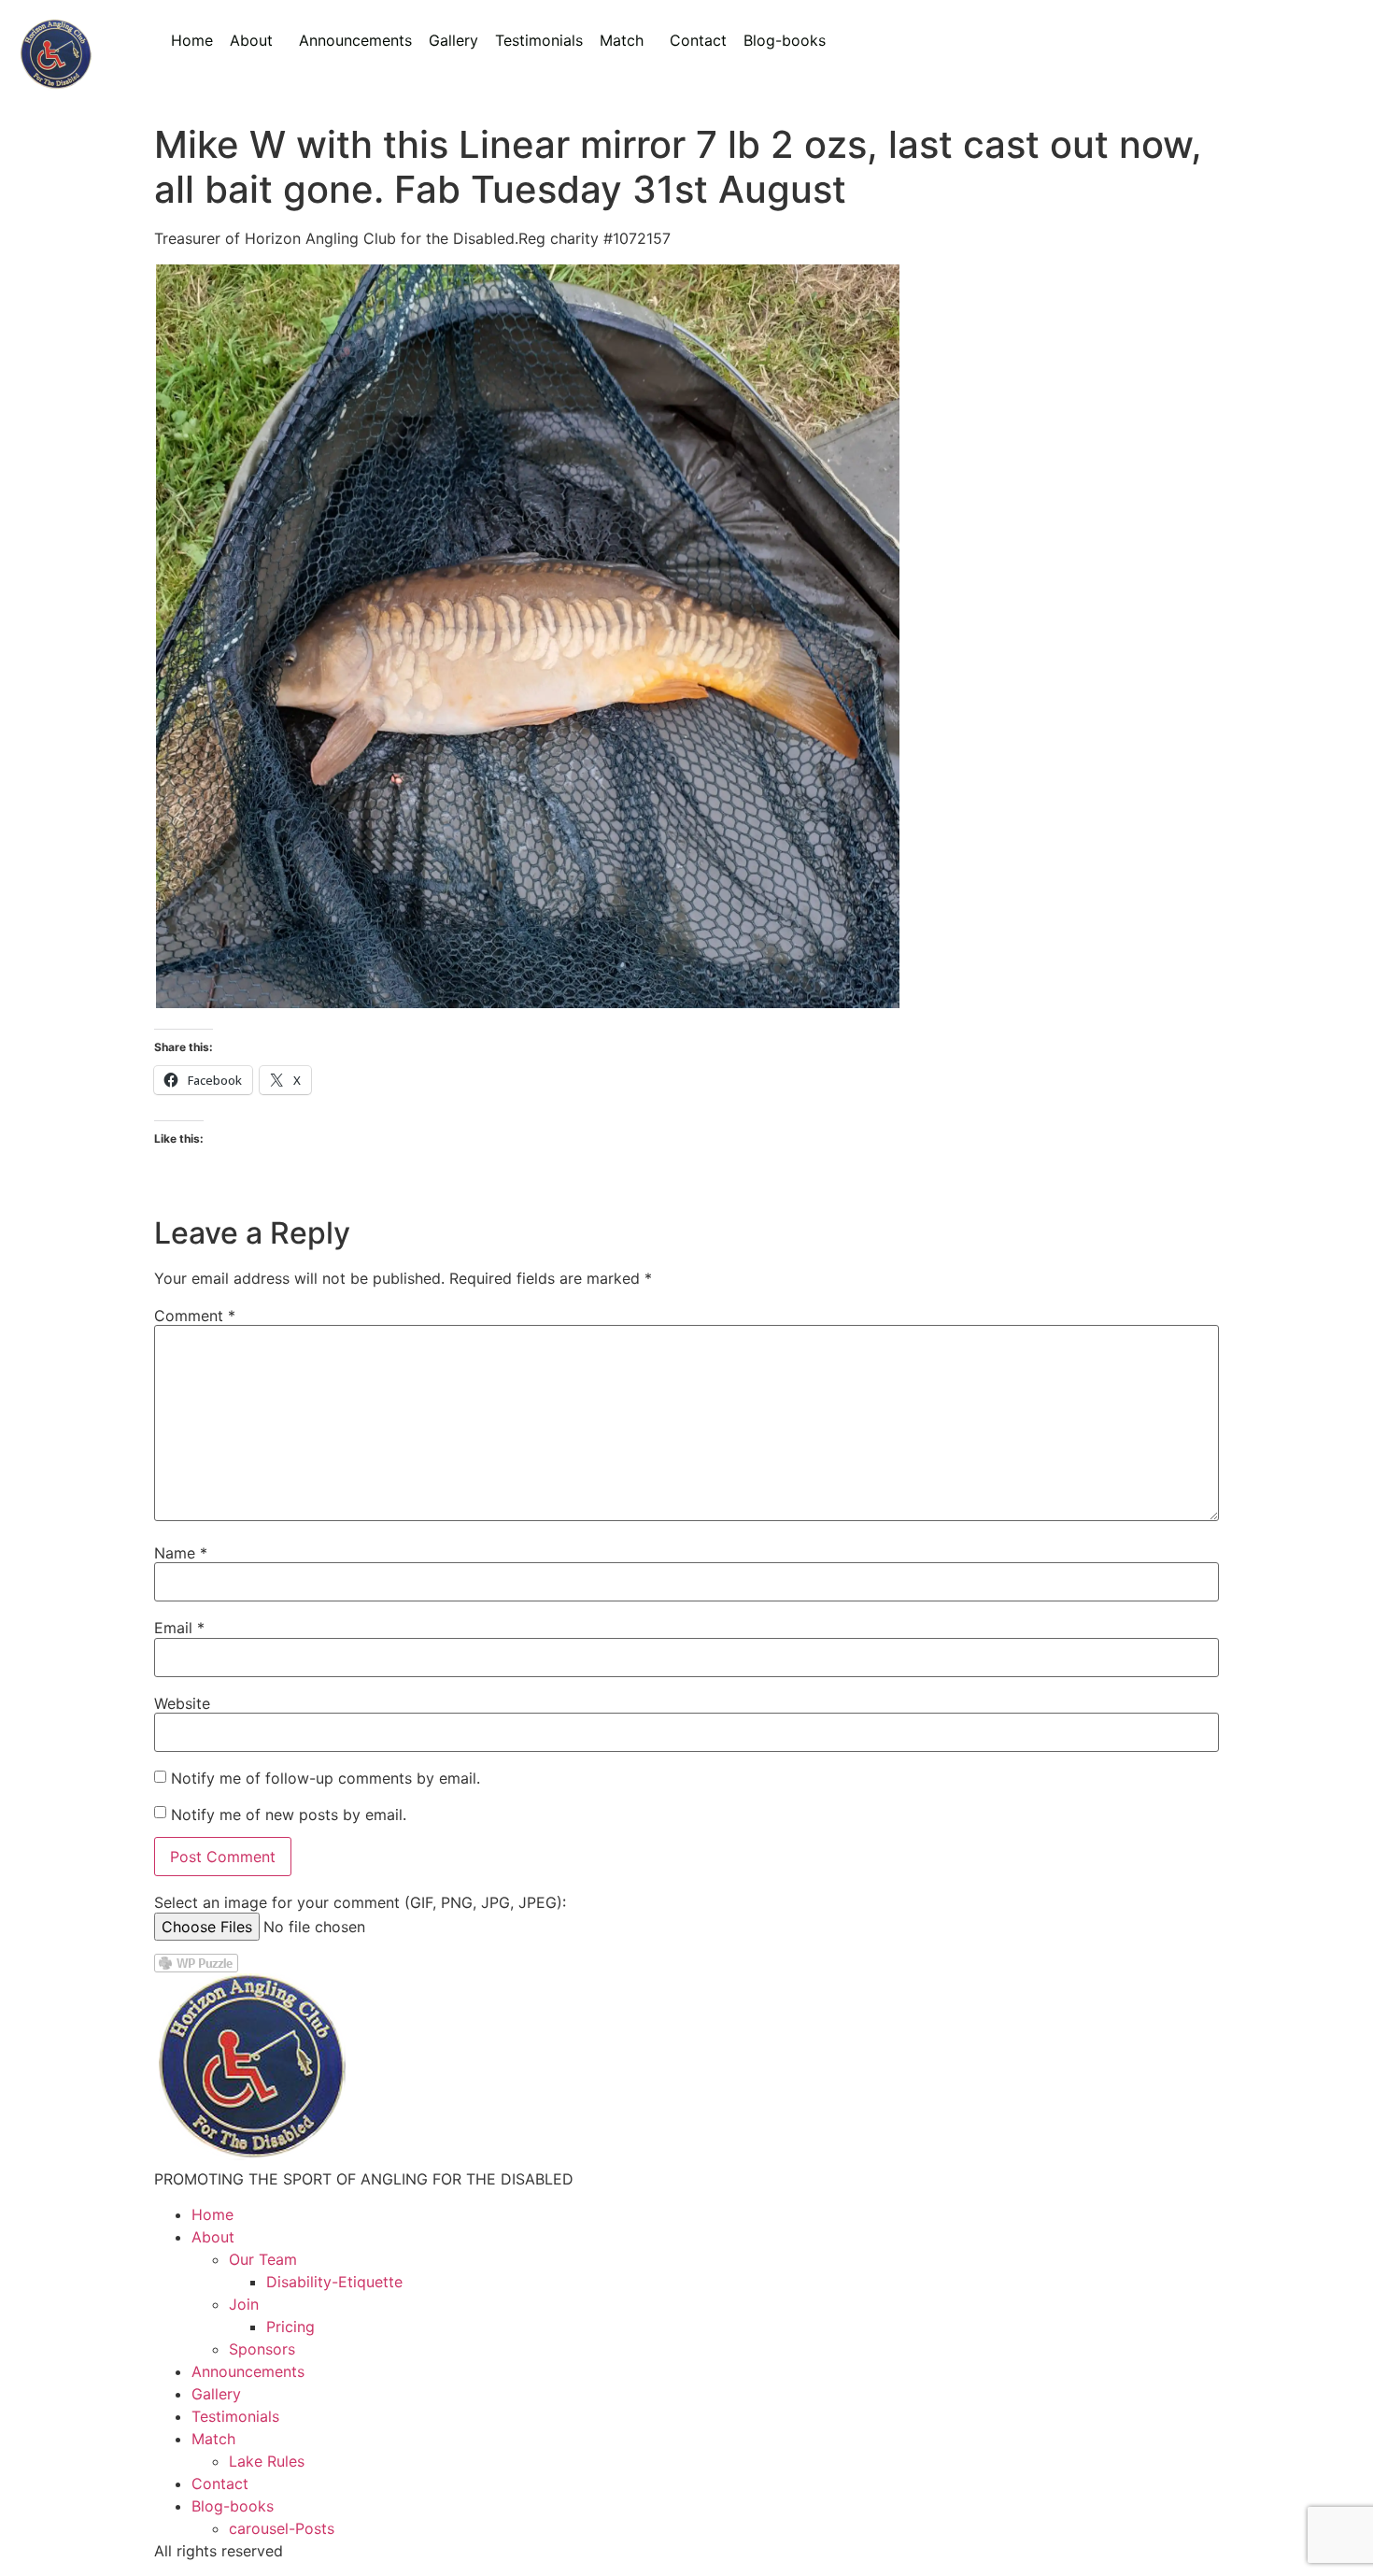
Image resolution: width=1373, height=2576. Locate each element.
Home (192, 40)
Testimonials (539, 40)
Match (622, 40)
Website (182, 1703)
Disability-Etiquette (334, 2282)
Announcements (355, 40)
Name (181, 1553)
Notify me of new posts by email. (289, 1815)
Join (244, 2304)
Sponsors (262, 2349)
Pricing (290, 2327)
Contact (698, 40)
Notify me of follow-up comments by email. (326, 1778)
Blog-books (785, 40)
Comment (195, 1316)
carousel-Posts (282, 2528)
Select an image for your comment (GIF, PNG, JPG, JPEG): (360, 1902)
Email (179, 1628)
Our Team (263, 2259)
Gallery (453, 40)
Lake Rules (267, 2461)
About (251, 40)
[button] (256, 40)
